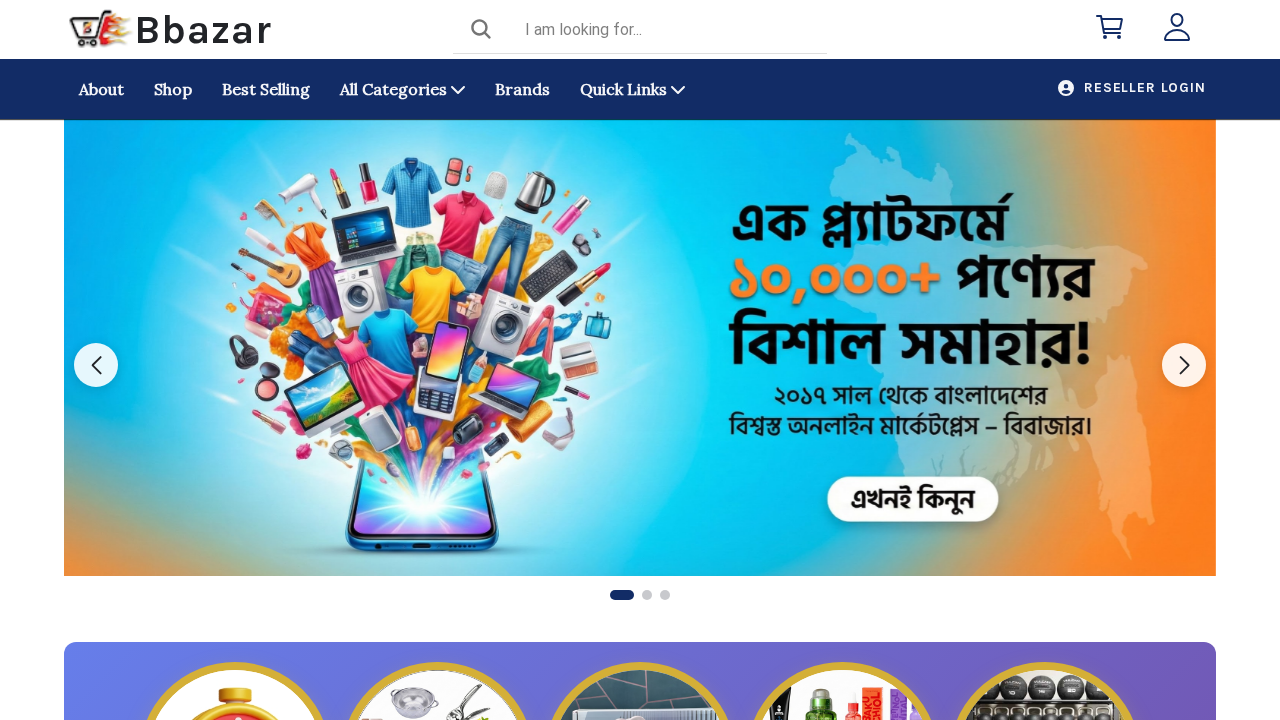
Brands (522, 89)
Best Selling (266, 89)
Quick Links (625, 89)
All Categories (395, 89)
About (101, 89)
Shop (173, 89)
